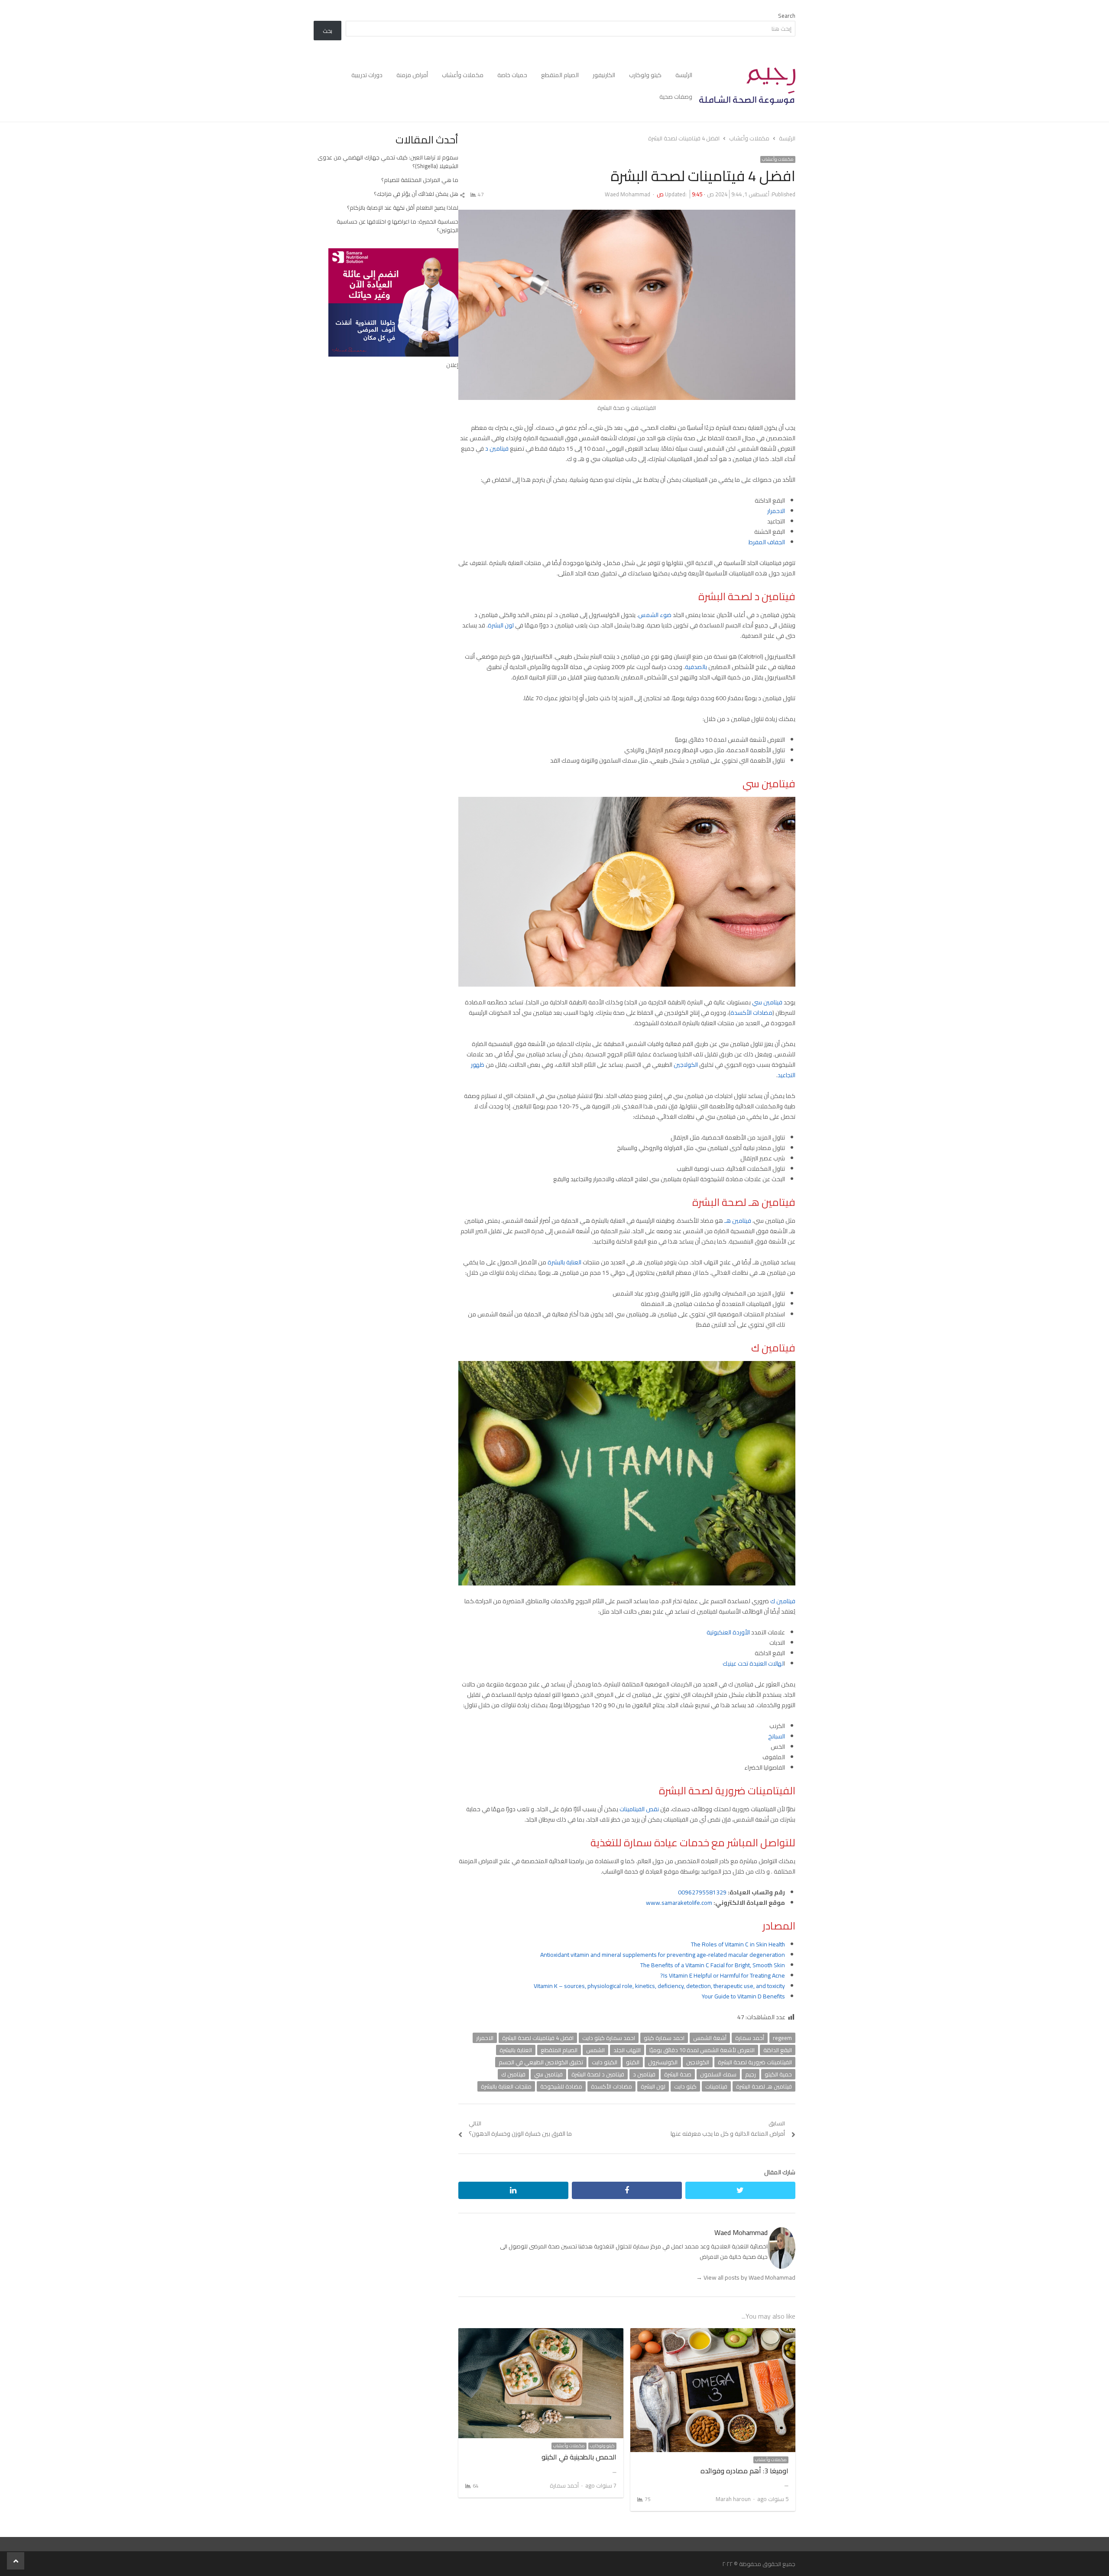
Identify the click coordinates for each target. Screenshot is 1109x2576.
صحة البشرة (678, 2074)
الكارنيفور (604, 75)
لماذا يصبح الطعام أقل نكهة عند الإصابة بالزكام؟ (403, 208)
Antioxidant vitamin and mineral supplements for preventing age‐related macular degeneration (663, 1955)
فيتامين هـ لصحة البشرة (764, 2086)
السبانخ (777, 1736)
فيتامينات (716, 2086)
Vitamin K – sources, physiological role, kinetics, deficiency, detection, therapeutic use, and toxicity (659, 1986)
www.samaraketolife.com (679, 1903)
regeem (782, 2038)
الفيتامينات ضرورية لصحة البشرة (755, 2062)
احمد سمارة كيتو (664, 2038)
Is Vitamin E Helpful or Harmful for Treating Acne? (723, 1975)
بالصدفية (697, 667)
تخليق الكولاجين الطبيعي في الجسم (541, 2062)
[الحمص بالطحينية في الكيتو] (541, 2333)
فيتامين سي (767, 1002)
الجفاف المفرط (767, 542)
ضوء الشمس (655, 615)
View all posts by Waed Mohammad (746, 2277)
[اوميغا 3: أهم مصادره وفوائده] (713, 2333)
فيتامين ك (783, 1601)
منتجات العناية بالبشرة (506, 2086)
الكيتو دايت (605, 2062)
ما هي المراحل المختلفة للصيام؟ (420, 180)
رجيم (751, 2074)
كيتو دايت (685, 2086)
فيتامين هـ (738, 1221)
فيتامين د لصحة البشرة (598, 2074)
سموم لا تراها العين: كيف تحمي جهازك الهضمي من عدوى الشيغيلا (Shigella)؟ (388, 162)
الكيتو (633, 2062)
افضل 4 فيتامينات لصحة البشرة (538, 2038)
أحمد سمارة (750, 2038)
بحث (328, 31)
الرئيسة (684, 75)
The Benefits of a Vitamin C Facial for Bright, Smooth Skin (713, 1965)
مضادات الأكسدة (751, 1013)
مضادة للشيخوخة (561, 2086)
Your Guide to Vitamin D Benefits (743, 1996)
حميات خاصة (512, 75)
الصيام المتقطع (560, 75)
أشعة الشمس (710, 2038)
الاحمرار (776, 511)
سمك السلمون (718, 2074)
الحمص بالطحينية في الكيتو (579, 2457)
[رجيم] (747, 86)
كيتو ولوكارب (645, 75)
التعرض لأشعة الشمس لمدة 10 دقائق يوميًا (702, 2050)
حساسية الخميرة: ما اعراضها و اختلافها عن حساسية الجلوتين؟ (397, 226)
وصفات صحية (676, 97)
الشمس (595, 2050)
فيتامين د (497, 448)
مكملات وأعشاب (463, 75)
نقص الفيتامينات (640, 1809)
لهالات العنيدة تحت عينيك (753, 1663)
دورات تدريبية (367, 75)
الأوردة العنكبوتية (728, 1632)
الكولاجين (685, 1065)
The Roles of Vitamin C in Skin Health (738, 1944)
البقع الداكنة (778, 2050)
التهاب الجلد (627, 2050)
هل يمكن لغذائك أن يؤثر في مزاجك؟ (416, 194)
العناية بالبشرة (565, 1262)
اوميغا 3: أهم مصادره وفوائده (744, 2471)
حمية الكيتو (778, 2074)
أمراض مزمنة (412, 75)
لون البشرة (501, 625)
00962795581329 (702, 1892)
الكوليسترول (663, 2062)
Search (787, 16)
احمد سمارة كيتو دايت (609, 2038)
